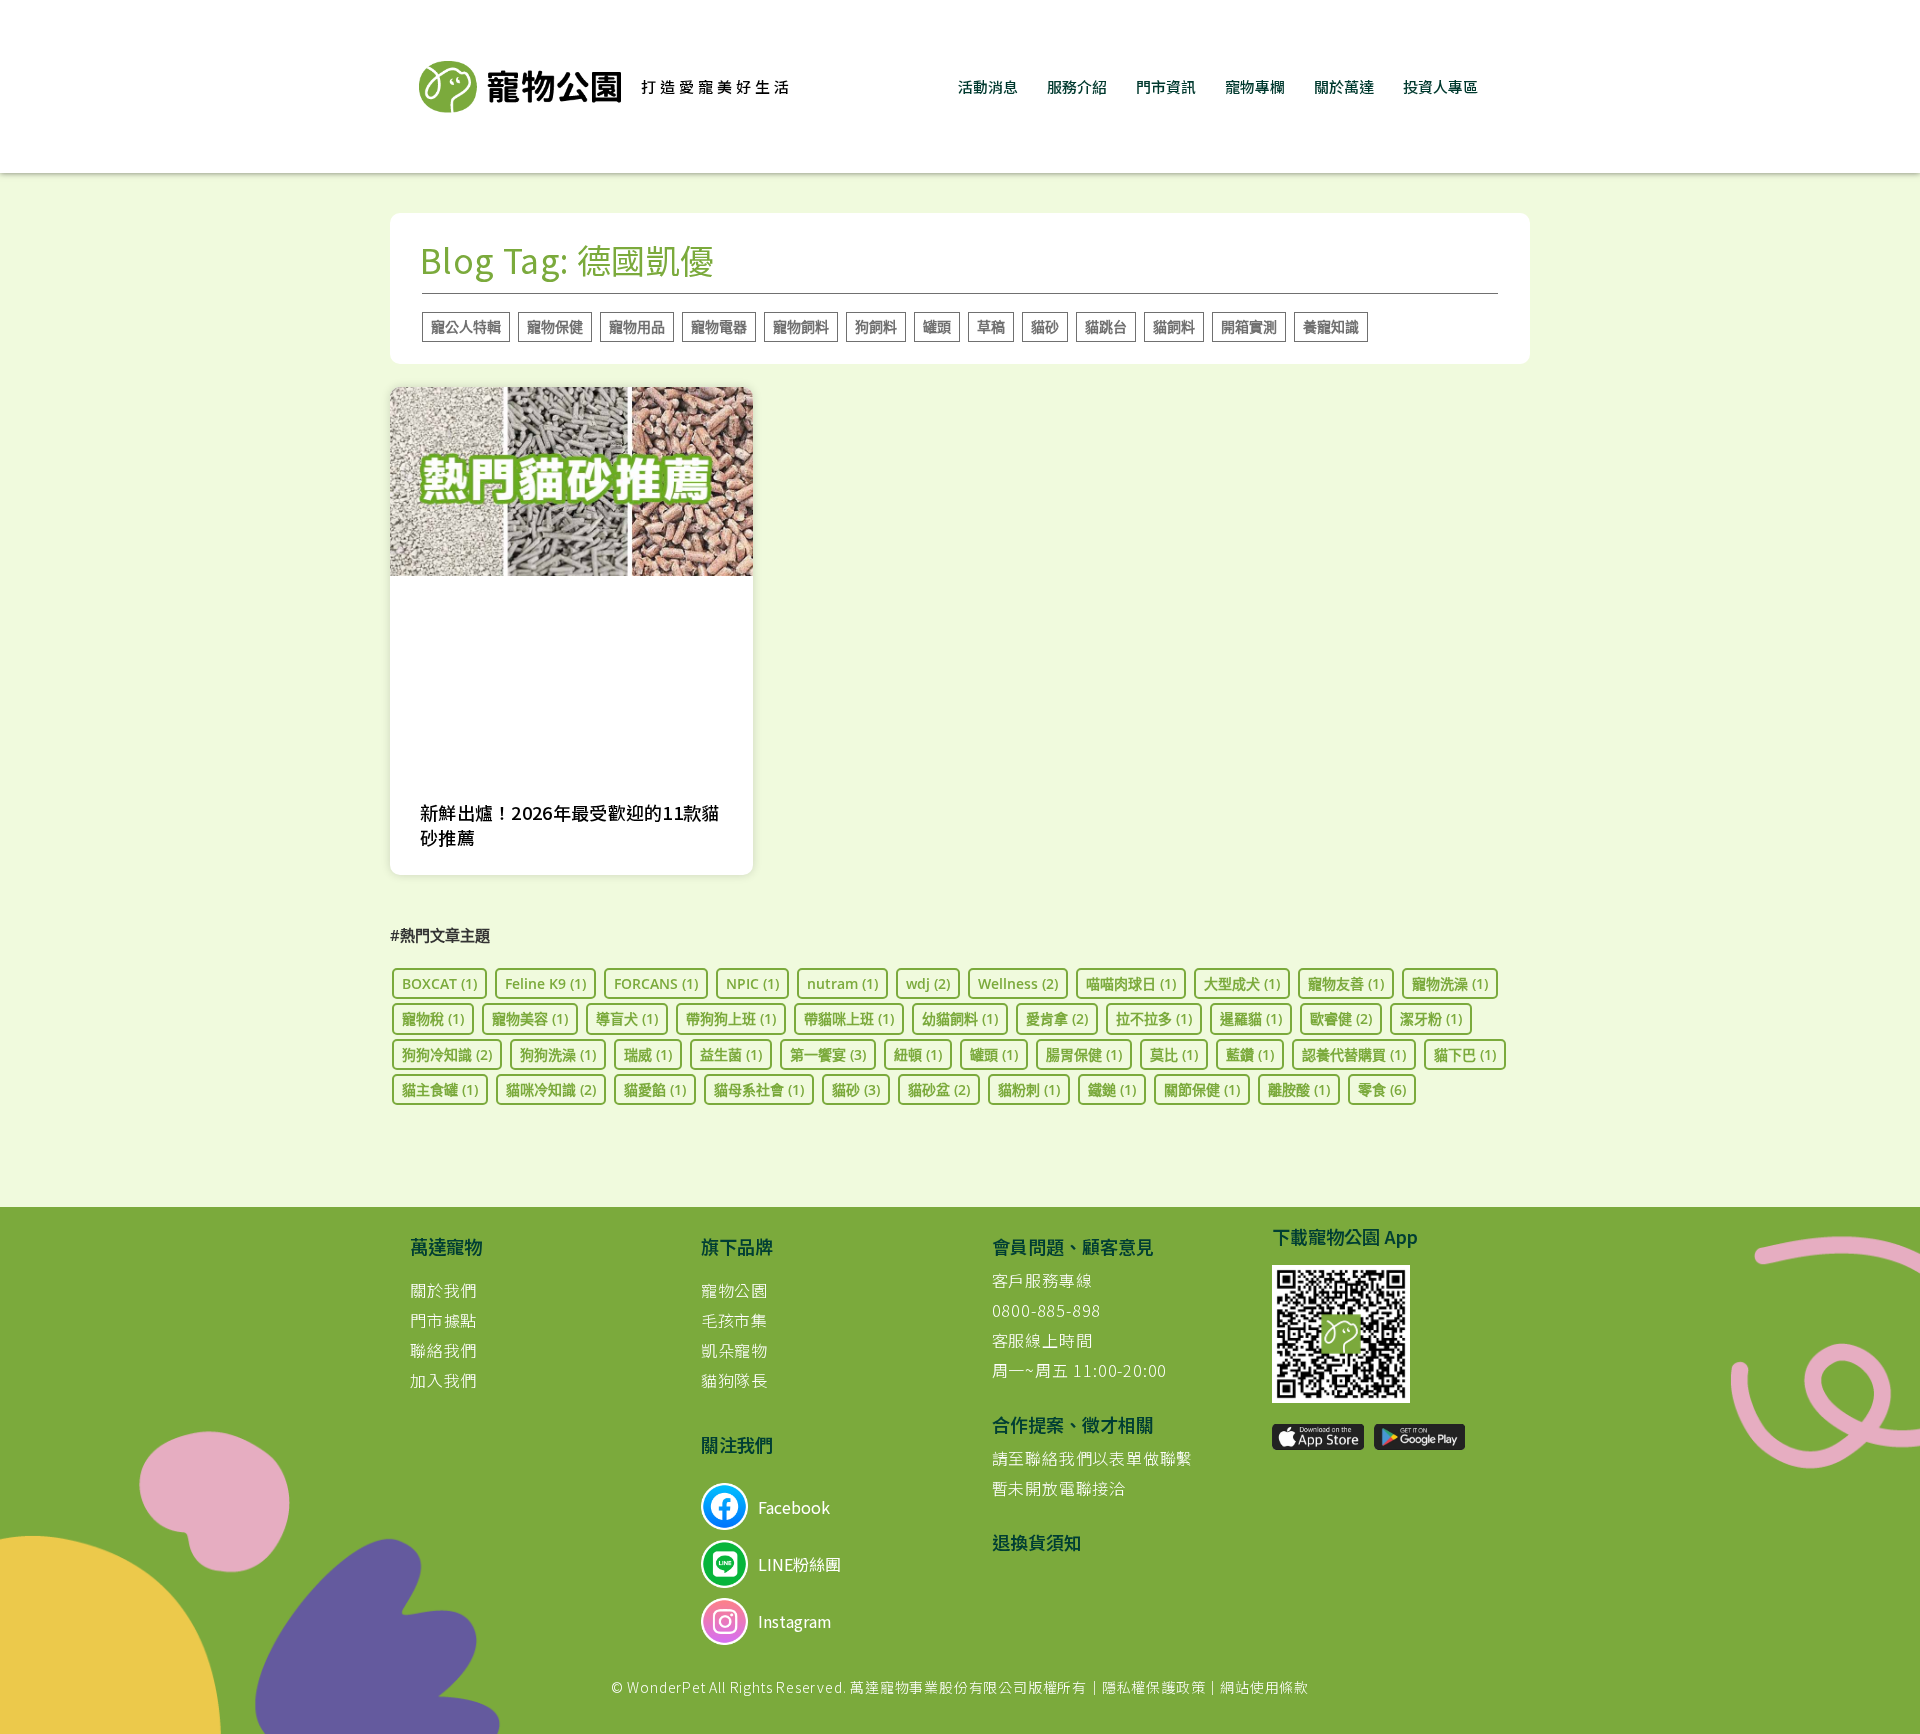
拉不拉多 (1154, 1018)
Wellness (1018, 983)
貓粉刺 (1029, 1089)
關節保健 (1202, 1089)
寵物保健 (555, 326)
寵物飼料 (801, 326)
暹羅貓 (1251, 1018)
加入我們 (443, 1380)
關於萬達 (1344, 87)
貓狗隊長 (734, 1380)
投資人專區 (1440, 87)
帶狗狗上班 (731, 1018)
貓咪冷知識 (551, 1089)
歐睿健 (1341, 1018)
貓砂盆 (939, 1089)
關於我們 (443, 1290)
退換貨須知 (1037, 1542)
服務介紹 (1077, 87)
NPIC (752, 983)
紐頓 (918, 1054)
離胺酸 (1299, 1089)
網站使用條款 (1264, 1687)
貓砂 (1045, 326)
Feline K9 (545, 983)
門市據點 (443, 1320)
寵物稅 (433, 1018)
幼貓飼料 (960, 1018)
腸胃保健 (1084, 1054)
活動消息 (988, 87)
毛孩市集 (734, 1320)
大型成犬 (1242, 983)
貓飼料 (1174, 326)
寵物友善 (1346, 983)
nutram (842, 983)
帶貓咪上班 (849, 1018)
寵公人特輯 (466, 326)
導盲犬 (627, 1018)
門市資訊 (1166, 87)
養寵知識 (1331, 326)
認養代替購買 (1354, 1054)
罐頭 (937, 326)
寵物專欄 (1255, 87)
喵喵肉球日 (1131, 983)
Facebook (794, 1507)
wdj (928, 983)
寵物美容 (530, 1018)
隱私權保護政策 (1154, 1687)
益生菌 (731, 1054)
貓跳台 (1106, 326)
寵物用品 (637, 326)
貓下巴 (1465, 1054)
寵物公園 (734, 1290)
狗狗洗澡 (558, 1054)
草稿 (991, 326)
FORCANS (656, 983)
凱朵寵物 (734, 1350)
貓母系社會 (759, 1089)
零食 (1382, 1089)
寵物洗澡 (1450, 983)
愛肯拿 (1057, 1018)
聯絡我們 (443, 1350)
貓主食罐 (440, 1089)
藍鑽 (1250, 1054)
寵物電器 (719, 326)
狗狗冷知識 (447, 1054)
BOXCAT (439, 983)
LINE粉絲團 (799, 1564)
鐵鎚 (1112, 1089)
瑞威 (648, 1054)
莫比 (1174, 1054)
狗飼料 (876, 326)
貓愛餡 (655, 1089)
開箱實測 (1249, 326)
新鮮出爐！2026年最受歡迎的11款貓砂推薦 (570, 824)
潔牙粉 (1431, 1018)
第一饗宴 (828, 1054)
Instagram (795, 1621)
